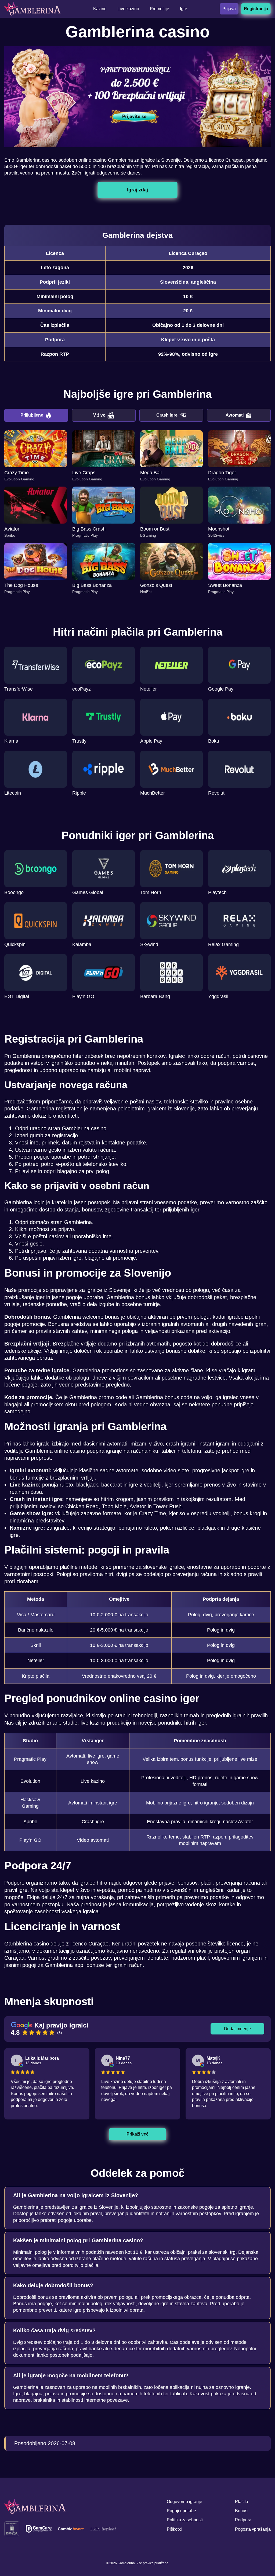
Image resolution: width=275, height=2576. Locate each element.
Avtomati (235, 415)
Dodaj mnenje (237, 2029)
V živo (99, 415)
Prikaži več (138, 2134)
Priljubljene (32, 415)
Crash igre (167, 415)
